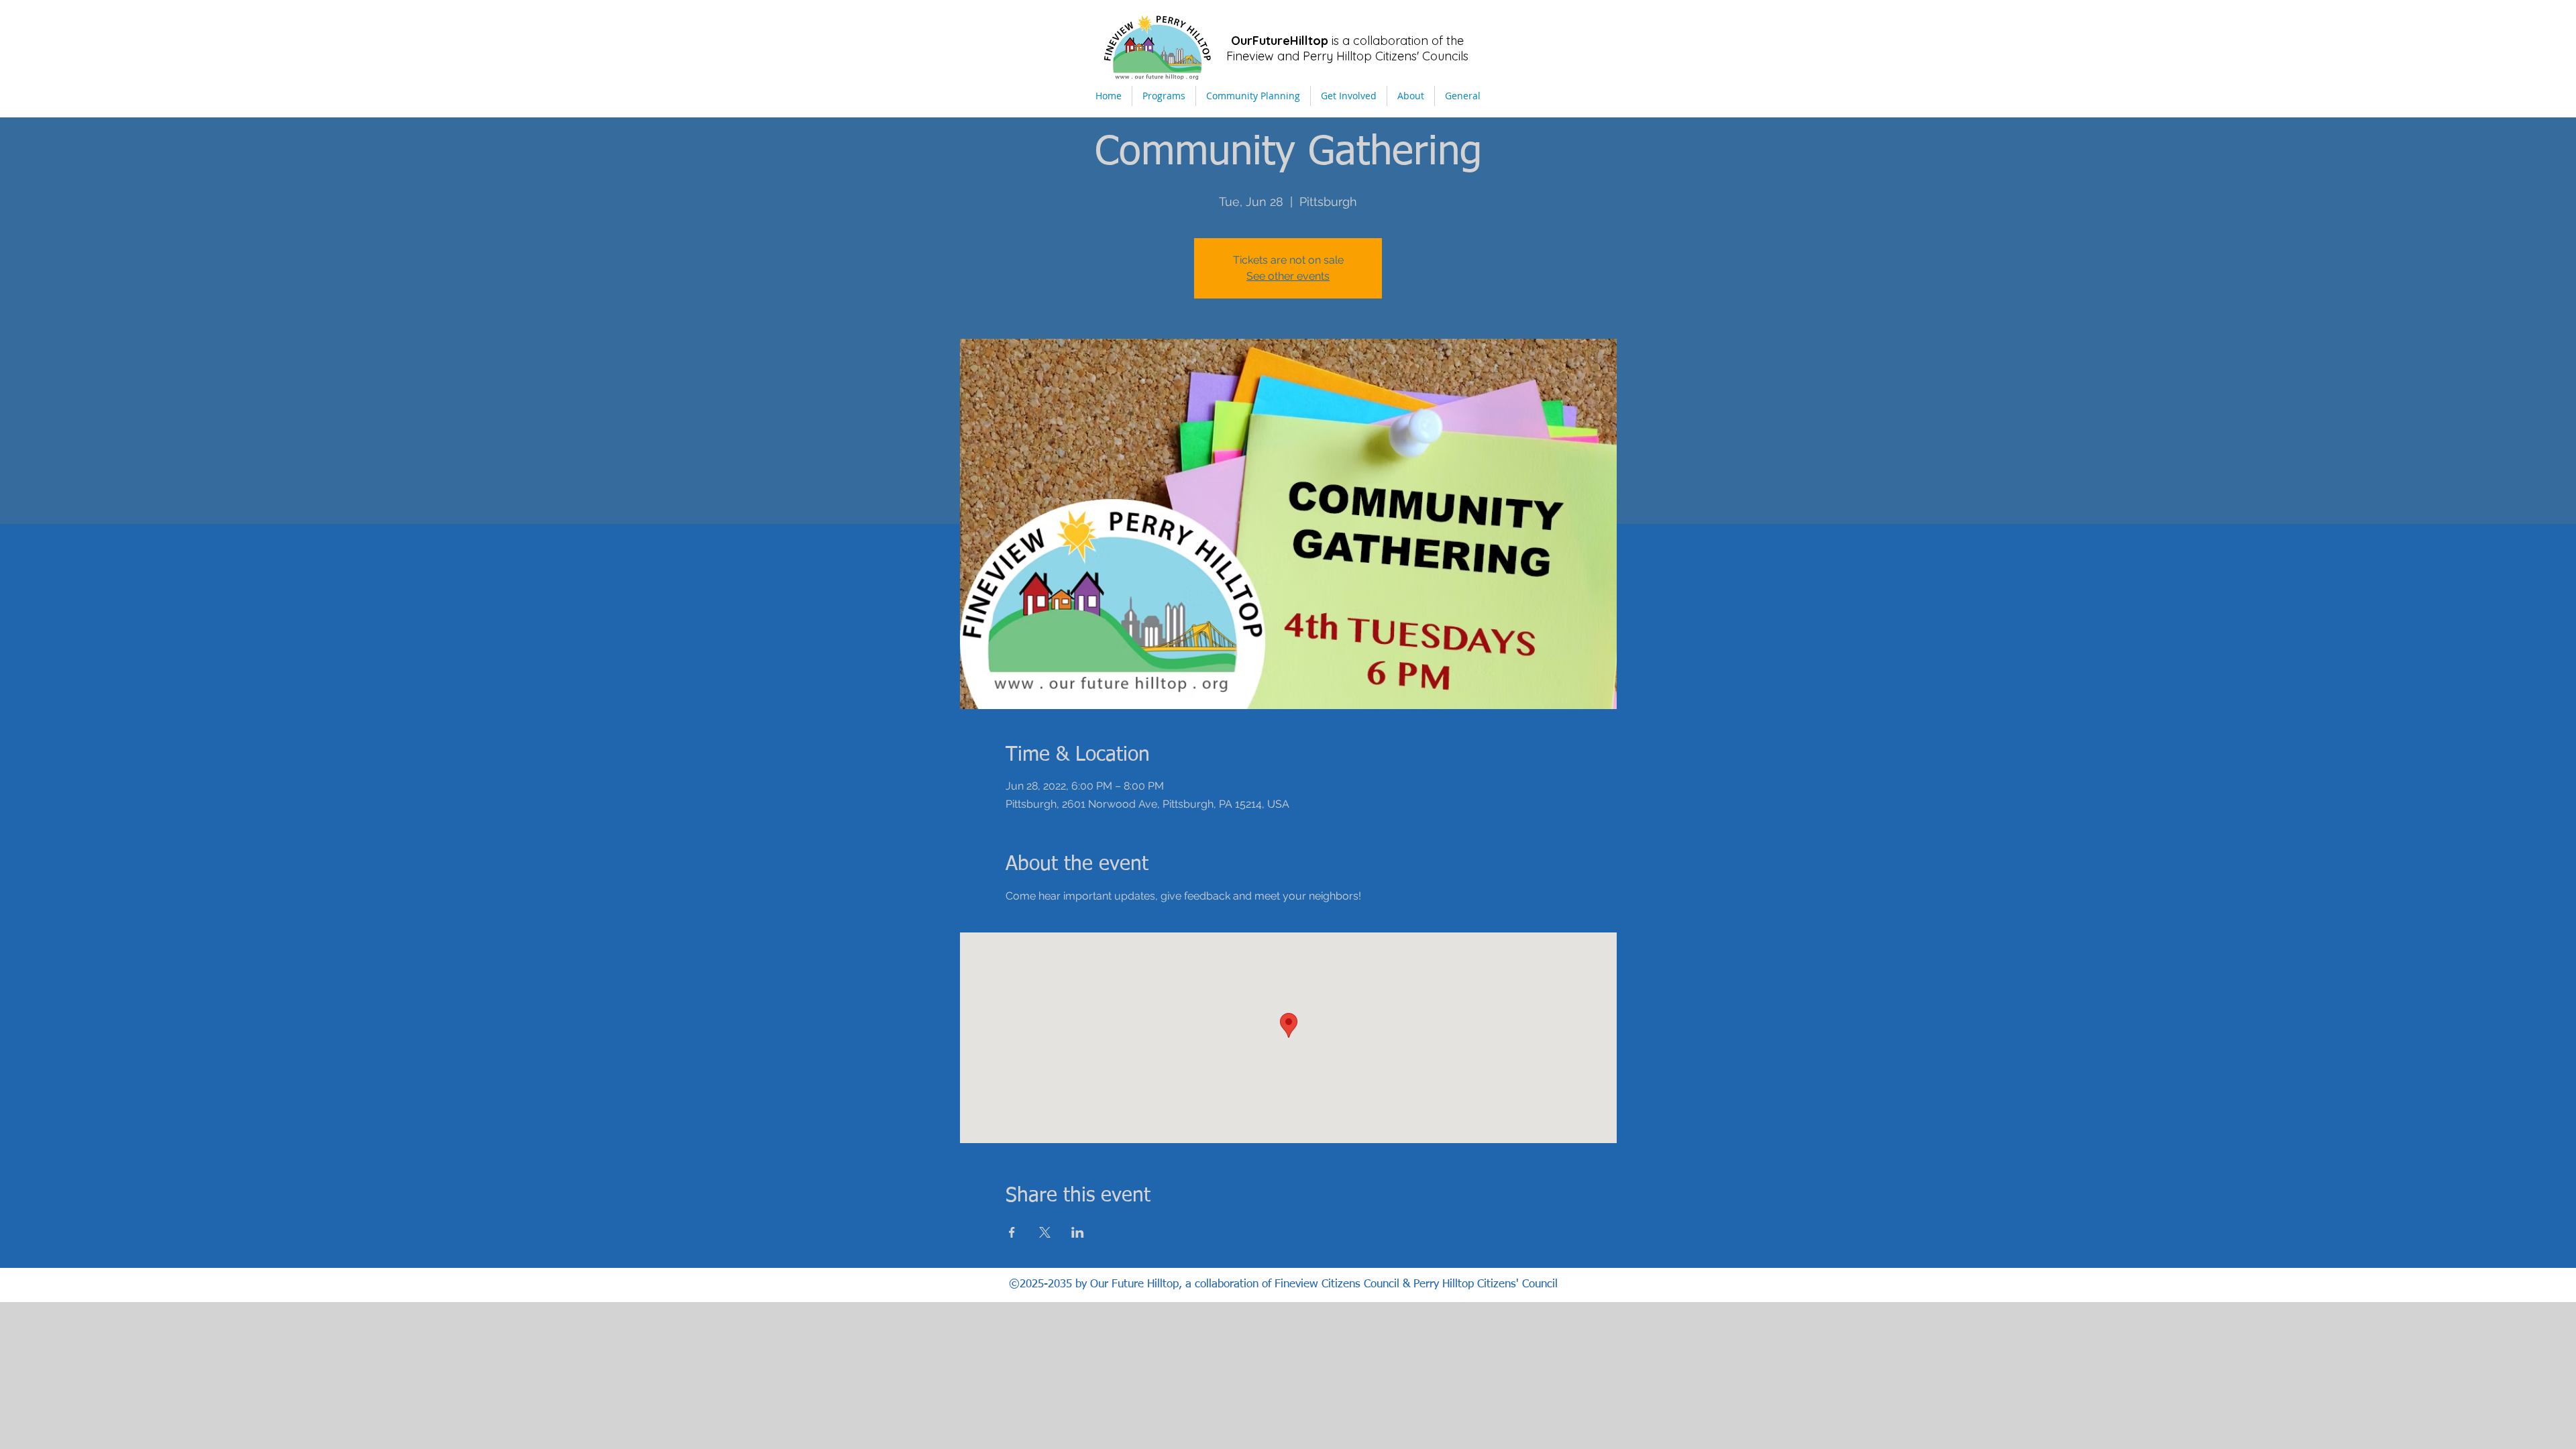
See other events (1288, 276)
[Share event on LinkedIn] (1078, 1232)
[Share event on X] (1045, 1232)
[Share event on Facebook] (1012, 1232)
